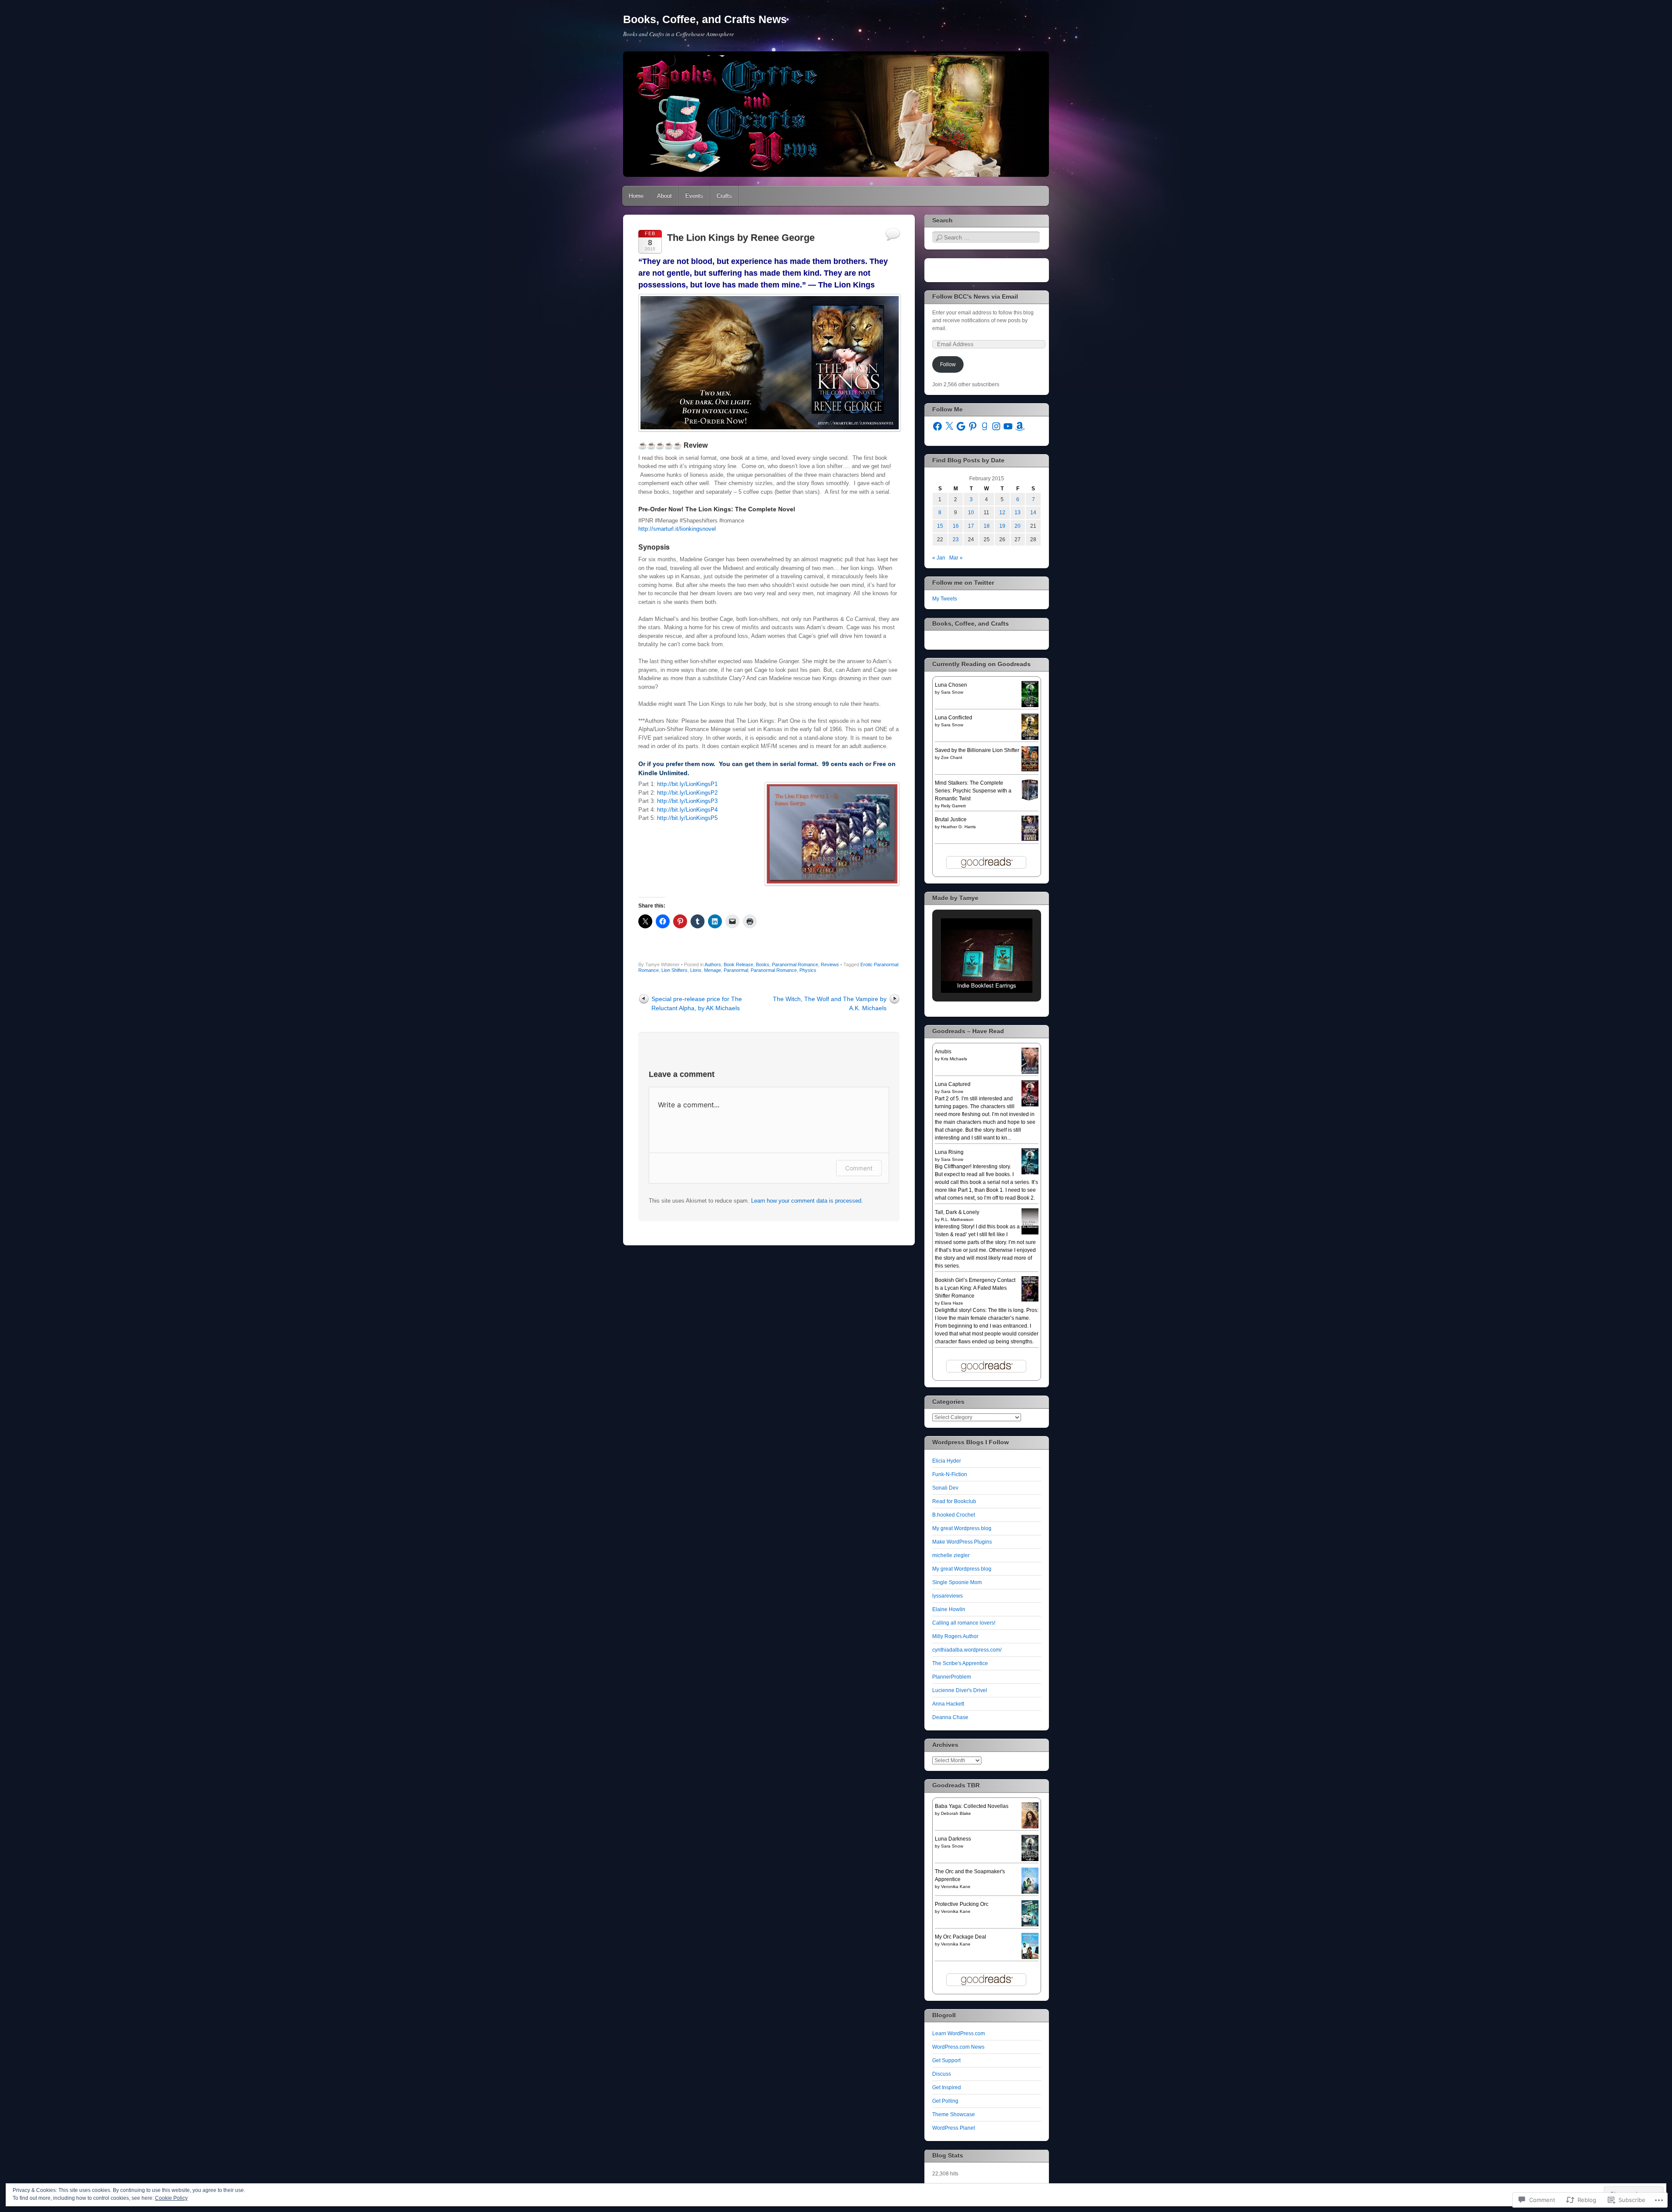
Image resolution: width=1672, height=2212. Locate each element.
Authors (713, 964)
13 (1018, 513)
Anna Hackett (948, 1704)
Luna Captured (953, 1084)
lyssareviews (947, 1596)
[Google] (961, 426)
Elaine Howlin (949, 1609)
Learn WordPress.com (959, 2033)
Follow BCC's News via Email (975, 297)
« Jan (939, 558)
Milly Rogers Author (955, 1636)
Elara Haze (952, 1303)
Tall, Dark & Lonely (957, 1212)
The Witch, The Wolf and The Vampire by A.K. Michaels (830, 1003)
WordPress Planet (954, 2128)
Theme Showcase (954, 2114)
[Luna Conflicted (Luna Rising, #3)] (1030, 739)
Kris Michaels (954, 1059)
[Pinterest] (973, 426)
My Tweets (945, 599)
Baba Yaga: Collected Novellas (972, 1806)
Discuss (942, 2074)
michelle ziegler (951, 1555)
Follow (948, 364)
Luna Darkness (953, 1839)
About (664, 196)
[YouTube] (1008, 426)
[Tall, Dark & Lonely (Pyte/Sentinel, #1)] (1030, 1234)
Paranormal (736, 970)
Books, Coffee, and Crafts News (705, 19)
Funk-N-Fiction (950, 1474)
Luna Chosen (951, 685)
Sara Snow (952, 692)
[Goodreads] (984, 426)
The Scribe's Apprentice (960, 1663)
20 (1018, 526)
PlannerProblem (952, 1677)
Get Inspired (947, 2087)
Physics (808, 970)
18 (987, 526)
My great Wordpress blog (962, 1528)
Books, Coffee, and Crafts (971, 624)
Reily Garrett (953, 806)
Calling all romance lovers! (964, 1623)
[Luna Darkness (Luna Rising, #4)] (1030, 1860)
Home (636, 196)
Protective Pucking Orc (962, 1904)
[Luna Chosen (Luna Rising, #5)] (1030, 706)
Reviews (830, 964)
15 (940, 526)
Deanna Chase (950, 1717)
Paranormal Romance (795, 964)
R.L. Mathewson (957, 1219)
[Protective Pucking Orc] (1030, 1925)
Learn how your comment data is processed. (807, 1201)
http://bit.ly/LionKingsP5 (687, 818)
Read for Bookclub (954, 1501)
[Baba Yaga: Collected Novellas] (1030, 1828)
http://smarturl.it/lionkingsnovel (677, 529)
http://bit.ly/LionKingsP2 (687, 793)
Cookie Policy (171, 2198)
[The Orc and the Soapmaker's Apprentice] (1030, 1893)
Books (763, 964)
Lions (696, 970)
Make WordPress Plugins (962, 1542)
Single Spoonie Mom (957, 1582)
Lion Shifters (674, 970)
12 (1002, 513)
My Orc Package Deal (961, 1937)
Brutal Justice (951, 819)
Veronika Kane (956, 1887)
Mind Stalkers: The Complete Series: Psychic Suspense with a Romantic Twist (973, 791)
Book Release (738, 964)
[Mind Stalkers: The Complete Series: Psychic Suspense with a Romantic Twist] (1030, 799)
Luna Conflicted (954, 718)
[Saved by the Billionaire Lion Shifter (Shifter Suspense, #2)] (1030, 770)
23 (956, 540)
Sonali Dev (945, 1488)
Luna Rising (949, 1152)
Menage (713, 970)
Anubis (943, 1052)
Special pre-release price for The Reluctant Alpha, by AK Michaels (697, 1003)
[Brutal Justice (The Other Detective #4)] (1030, 839)
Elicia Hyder (947, 1461)
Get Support (946, 2060)
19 (1002, 526)
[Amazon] (1020, 426)
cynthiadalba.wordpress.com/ (967, 1650)
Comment (859, 1168)
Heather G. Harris (958, 827)
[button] (967, 970)
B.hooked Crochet (954, 1515)
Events (694, 196)
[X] (949, 426)
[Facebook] (937, 426)
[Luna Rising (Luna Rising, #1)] (1030, 1173)
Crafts (724, 196)
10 (971, 513)
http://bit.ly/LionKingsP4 (687, 810)
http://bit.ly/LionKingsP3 (687, 801)
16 (956, 526)
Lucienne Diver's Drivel (960, 1690)
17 (971, 526)
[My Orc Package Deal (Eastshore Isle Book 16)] (1030, 1958)
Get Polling (945, 2101)
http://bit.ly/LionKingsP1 (687, 784)
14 (1033, 513)
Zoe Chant (952, 757)
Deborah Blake (956, 1813)
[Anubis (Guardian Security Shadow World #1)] (1030, 1073)
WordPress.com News (958, 2047)
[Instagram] (996, 426)
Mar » (956, 558)
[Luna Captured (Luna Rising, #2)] (1030, 1106)
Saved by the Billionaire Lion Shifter (977, 750)
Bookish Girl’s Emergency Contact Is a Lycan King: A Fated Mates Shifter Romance (975, 1288)
